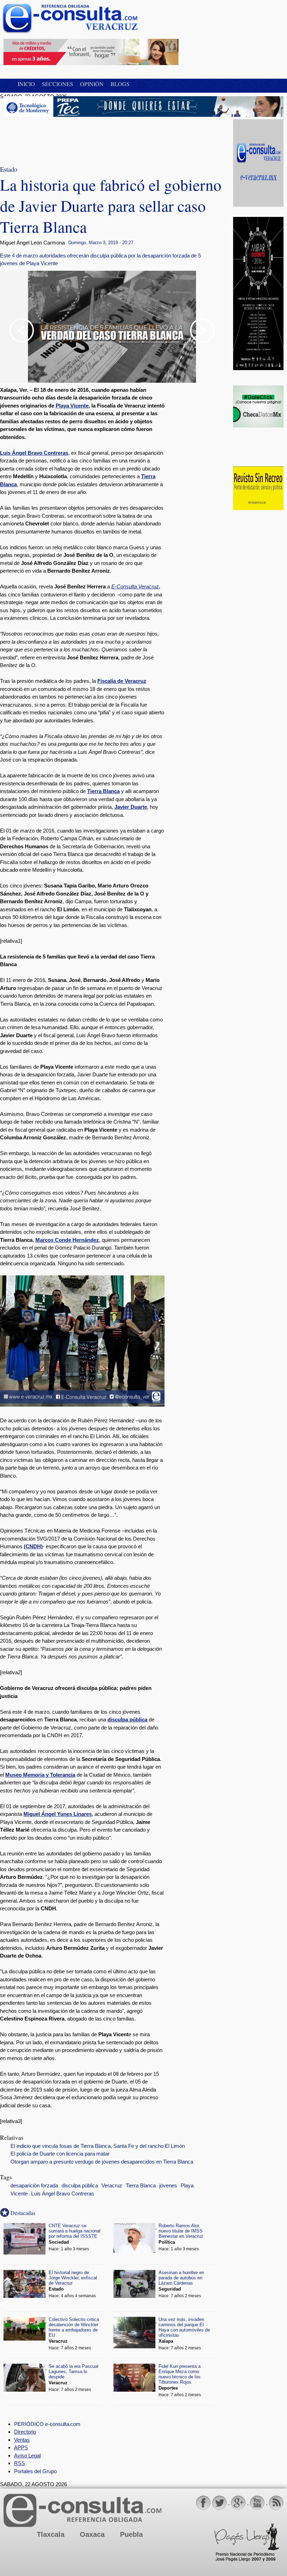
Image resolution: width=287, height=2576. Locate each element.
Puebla (131, 2534)
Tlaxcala (51, 2534)
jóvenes (168, 2186)
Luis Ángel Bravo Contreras (63, 2194)
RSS (19, 2463)
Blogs (120, 84)
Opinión (92, 84)
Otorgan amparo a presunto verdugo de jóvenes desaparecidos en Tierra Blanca (102, 2162)
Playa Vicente (72, 406)
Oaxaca (92, 2534)
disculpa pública (80, 2186)
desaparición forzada (34, 2186)
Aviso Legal (27, 2455)
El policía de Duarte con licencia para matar (60, 2154)
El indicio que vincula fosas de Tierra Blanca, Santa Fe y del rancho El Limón (98, 2146)
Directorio (25, 2432)
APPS (21, 2447)
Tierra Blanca (141, 2186)
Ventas (22, 2440)
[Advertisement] (59, 137)
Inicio (26, 84)
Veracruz (112, 2186)
